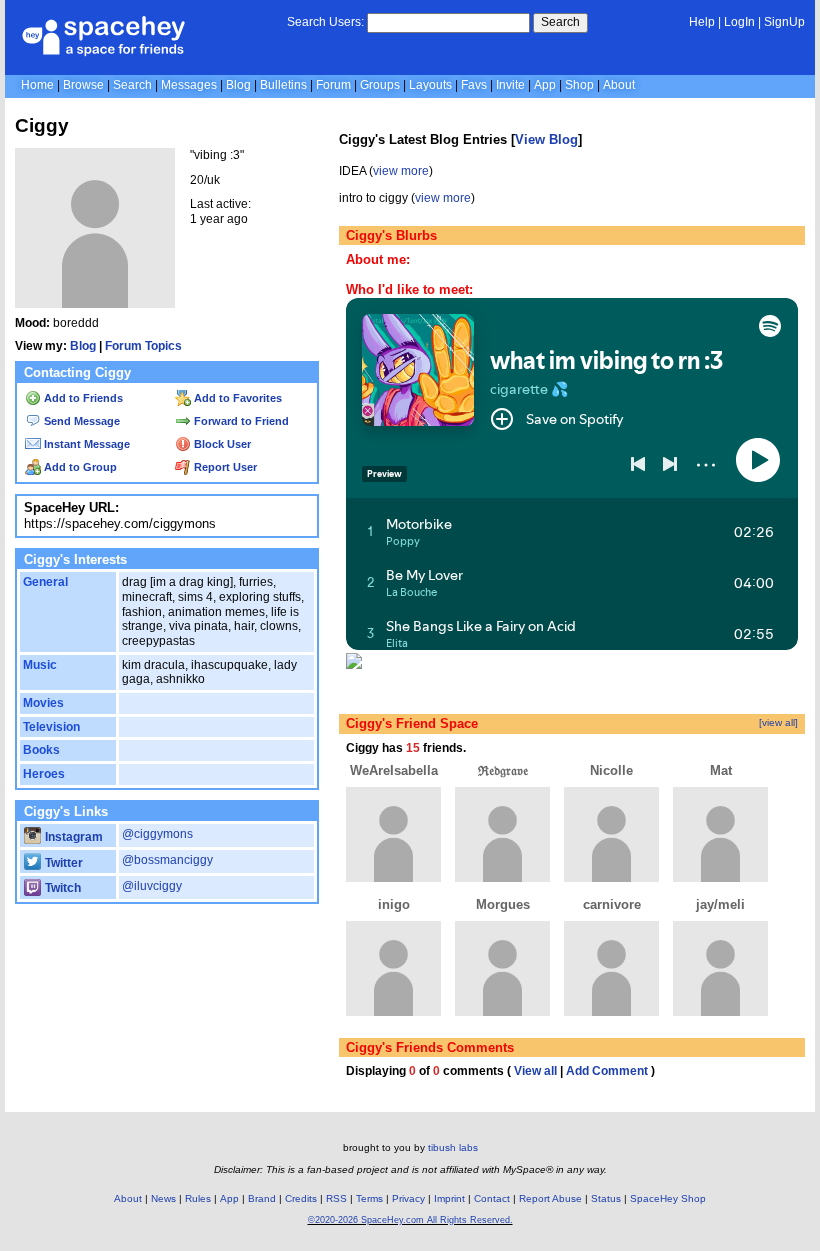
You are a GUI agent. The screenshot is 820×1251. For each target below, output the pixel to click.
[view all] (778, 722)
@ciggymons (157, 834)
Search (560, 22)
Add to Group (79, 467)
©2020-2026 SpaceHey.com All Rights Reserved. (410, 1220)
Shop (579, 85)
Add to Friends (82, 398)
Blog (238, 85)
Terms (369, 1198)
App (545, 85)
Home (37, 85)
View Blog (546, 139)
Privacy (408, 1198)
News (163, 1198)
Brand (262, 1198)
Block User (221, 444)
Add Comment (607, 1071)
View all (535, 1071)
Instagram (72, 837)
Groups (380, 85)
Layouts (430, 85)
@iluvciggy (152, 886)
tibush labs (453, 1147)
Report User (224, 467)
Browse (83, 85)
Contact (492, 1198)
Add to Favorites (236, 398)
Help (702, 22)
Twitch (61, 888)
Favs (474, 85)
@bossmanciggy (167, 860)
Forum (333, 85)
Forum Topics (143, 346)
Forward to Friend (240, 421)
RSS (336, 1198)
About (619, 85)
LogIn (739, 22)
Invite (510, 85)
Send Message (80, 421)
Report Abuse (550, 1198)
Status (606, 1198)
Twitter (62, 863)
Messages (189, 85)
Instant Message (85, 444)
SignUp (784, 22)
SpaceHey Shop (668, 1198)
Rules (198, 1198)
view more (401, 171)
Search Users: (325, 22)
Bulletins (283, 85)
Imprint (449, 1198)
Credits (301, 1198)
